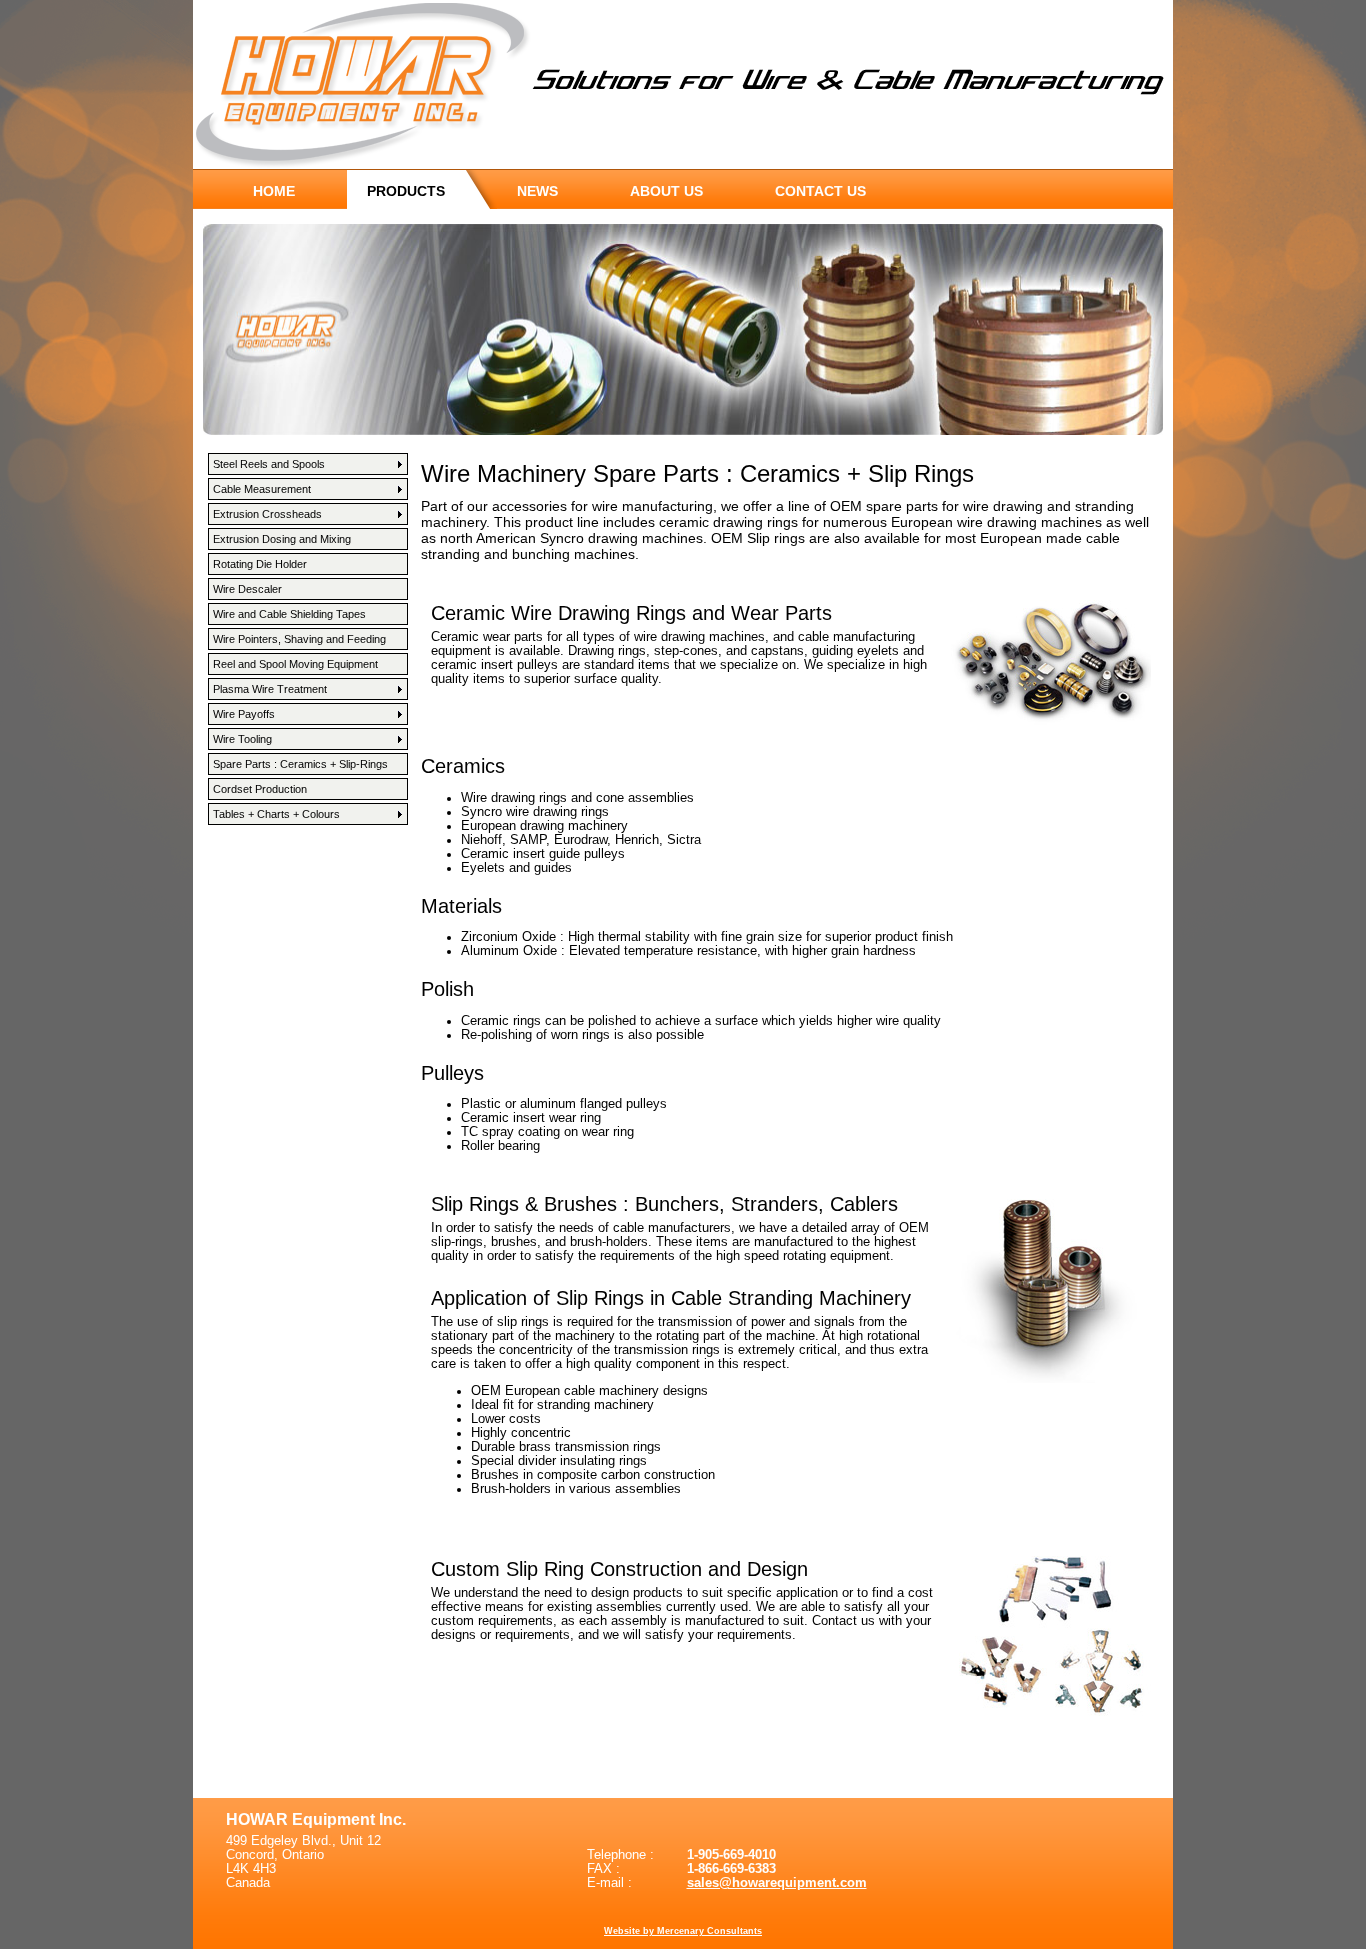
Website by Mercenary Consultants (683, 1931)
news (537, 191)
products (406, 191)
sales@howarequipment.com (777, 1883)
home (274, 191)
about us (666, 191)
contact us (820, 191)
